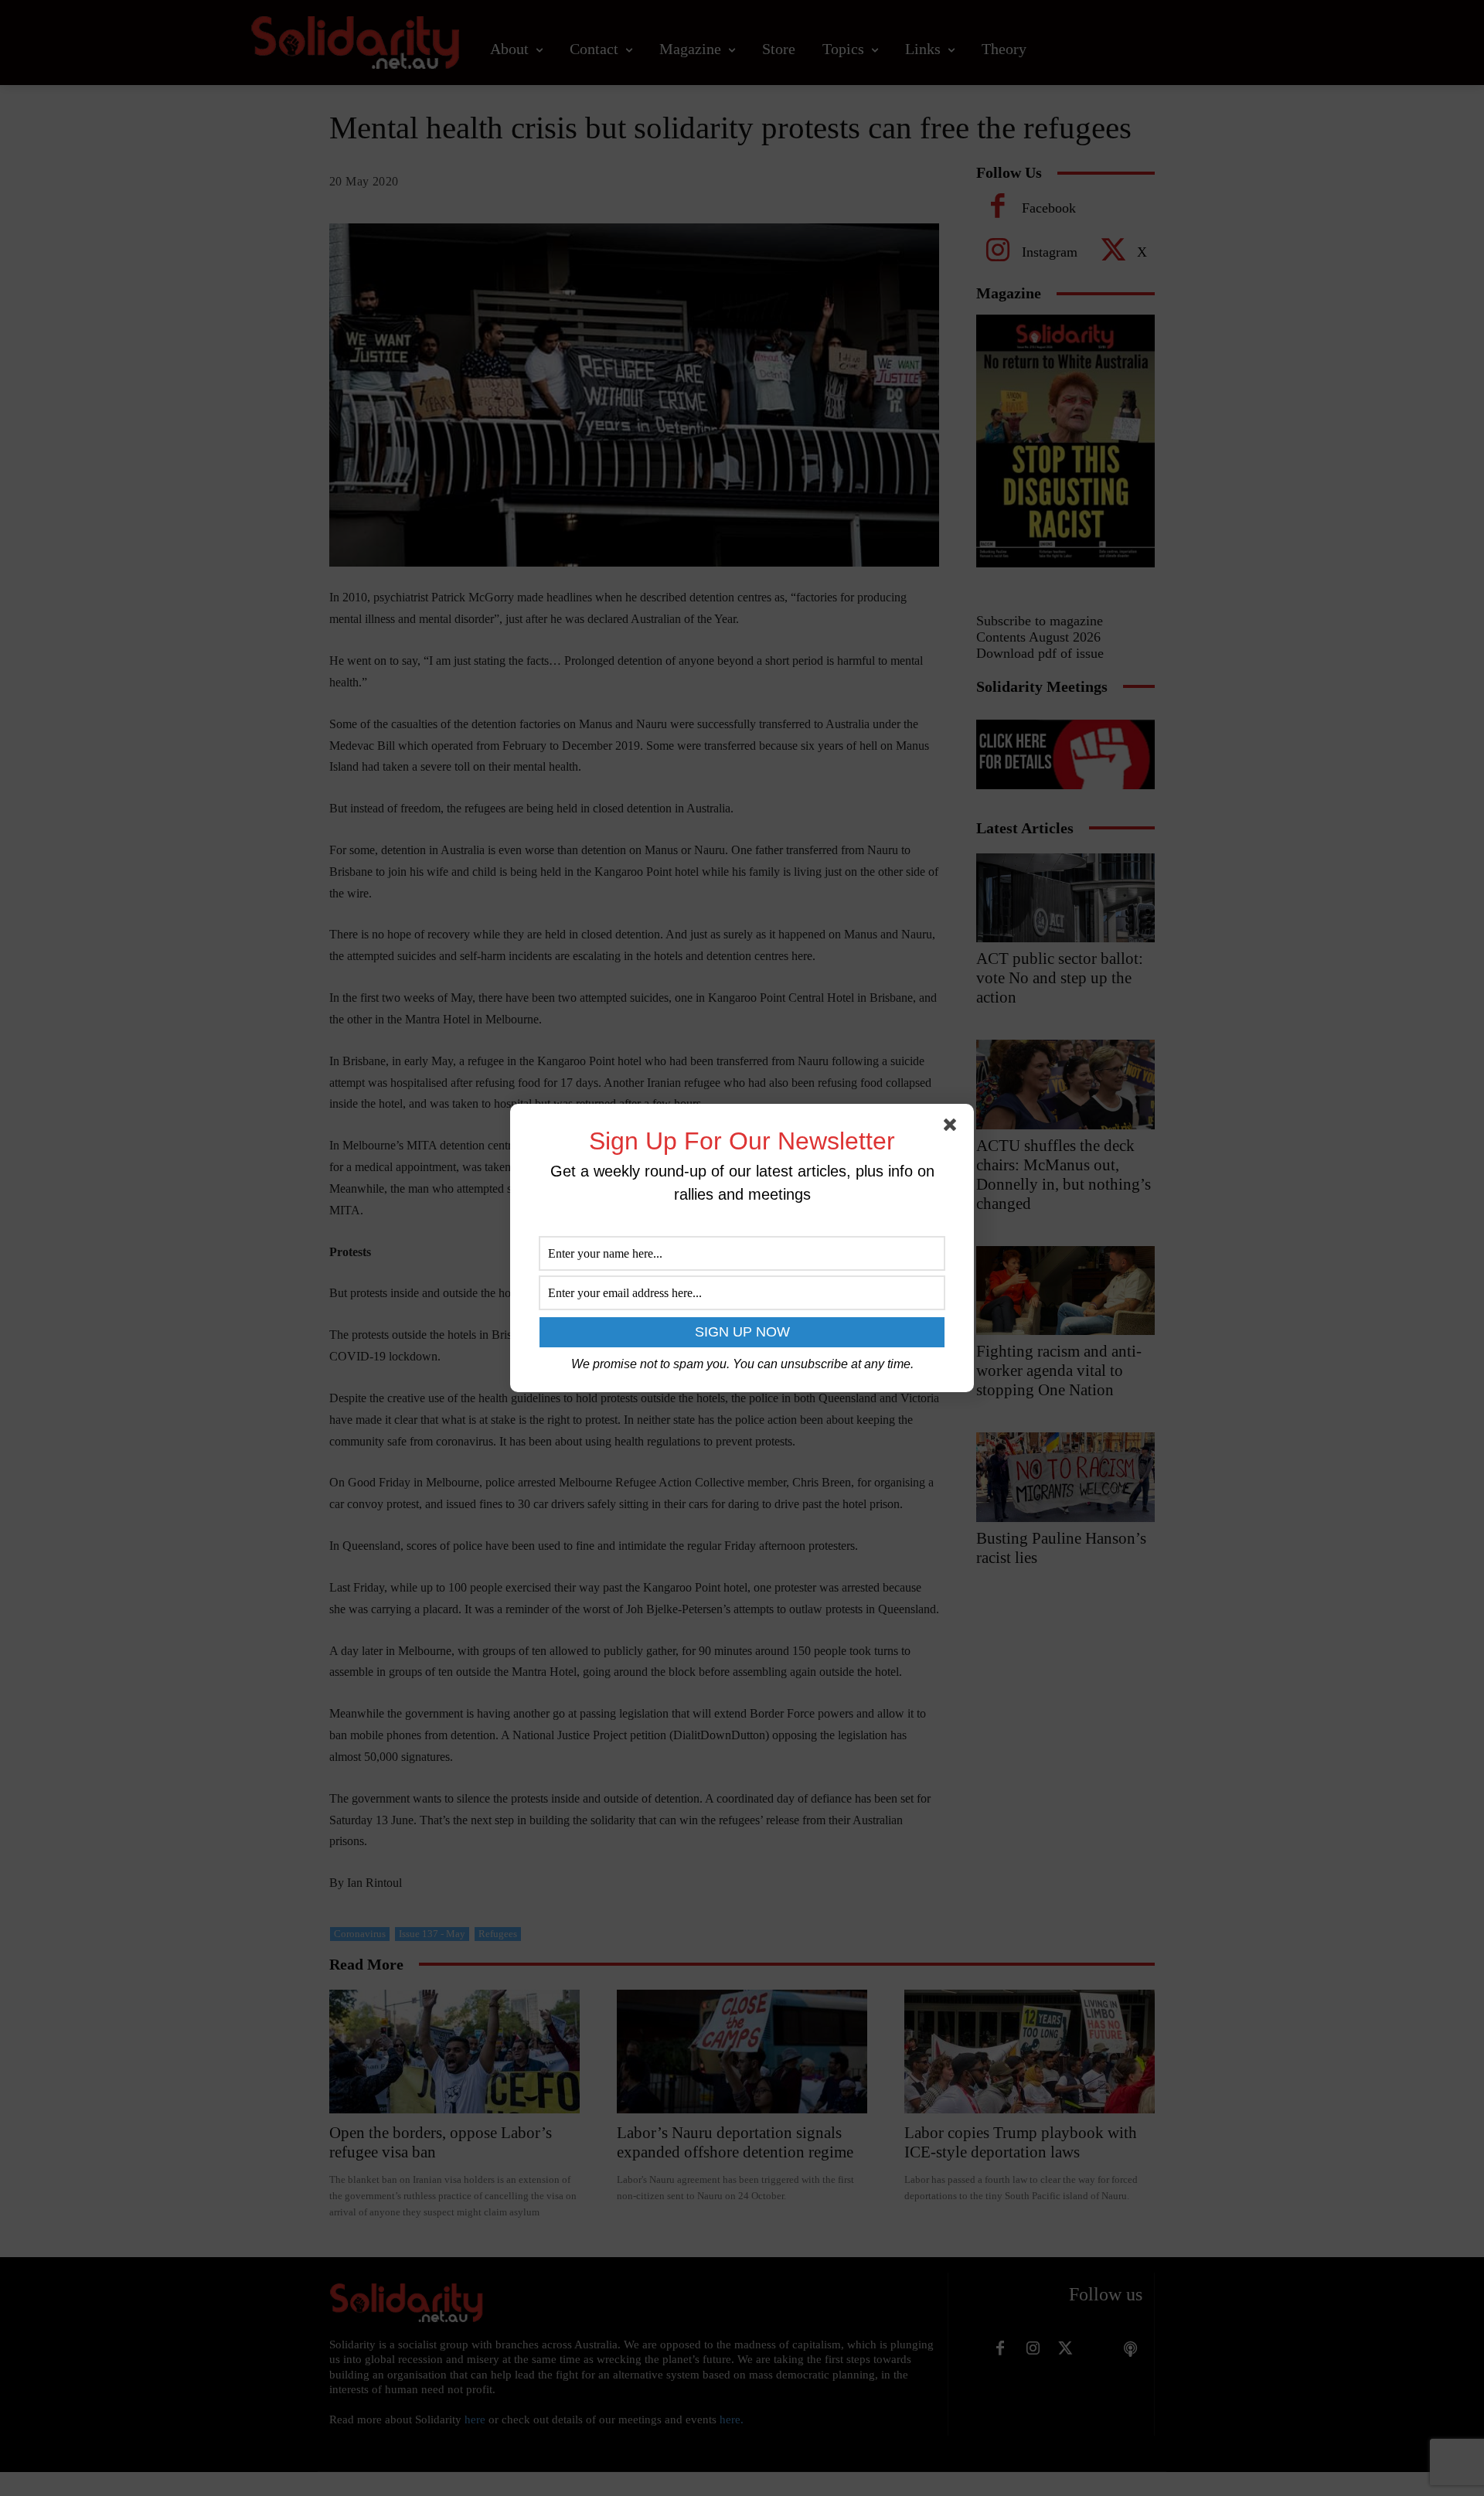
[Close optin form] (953, 1128)
